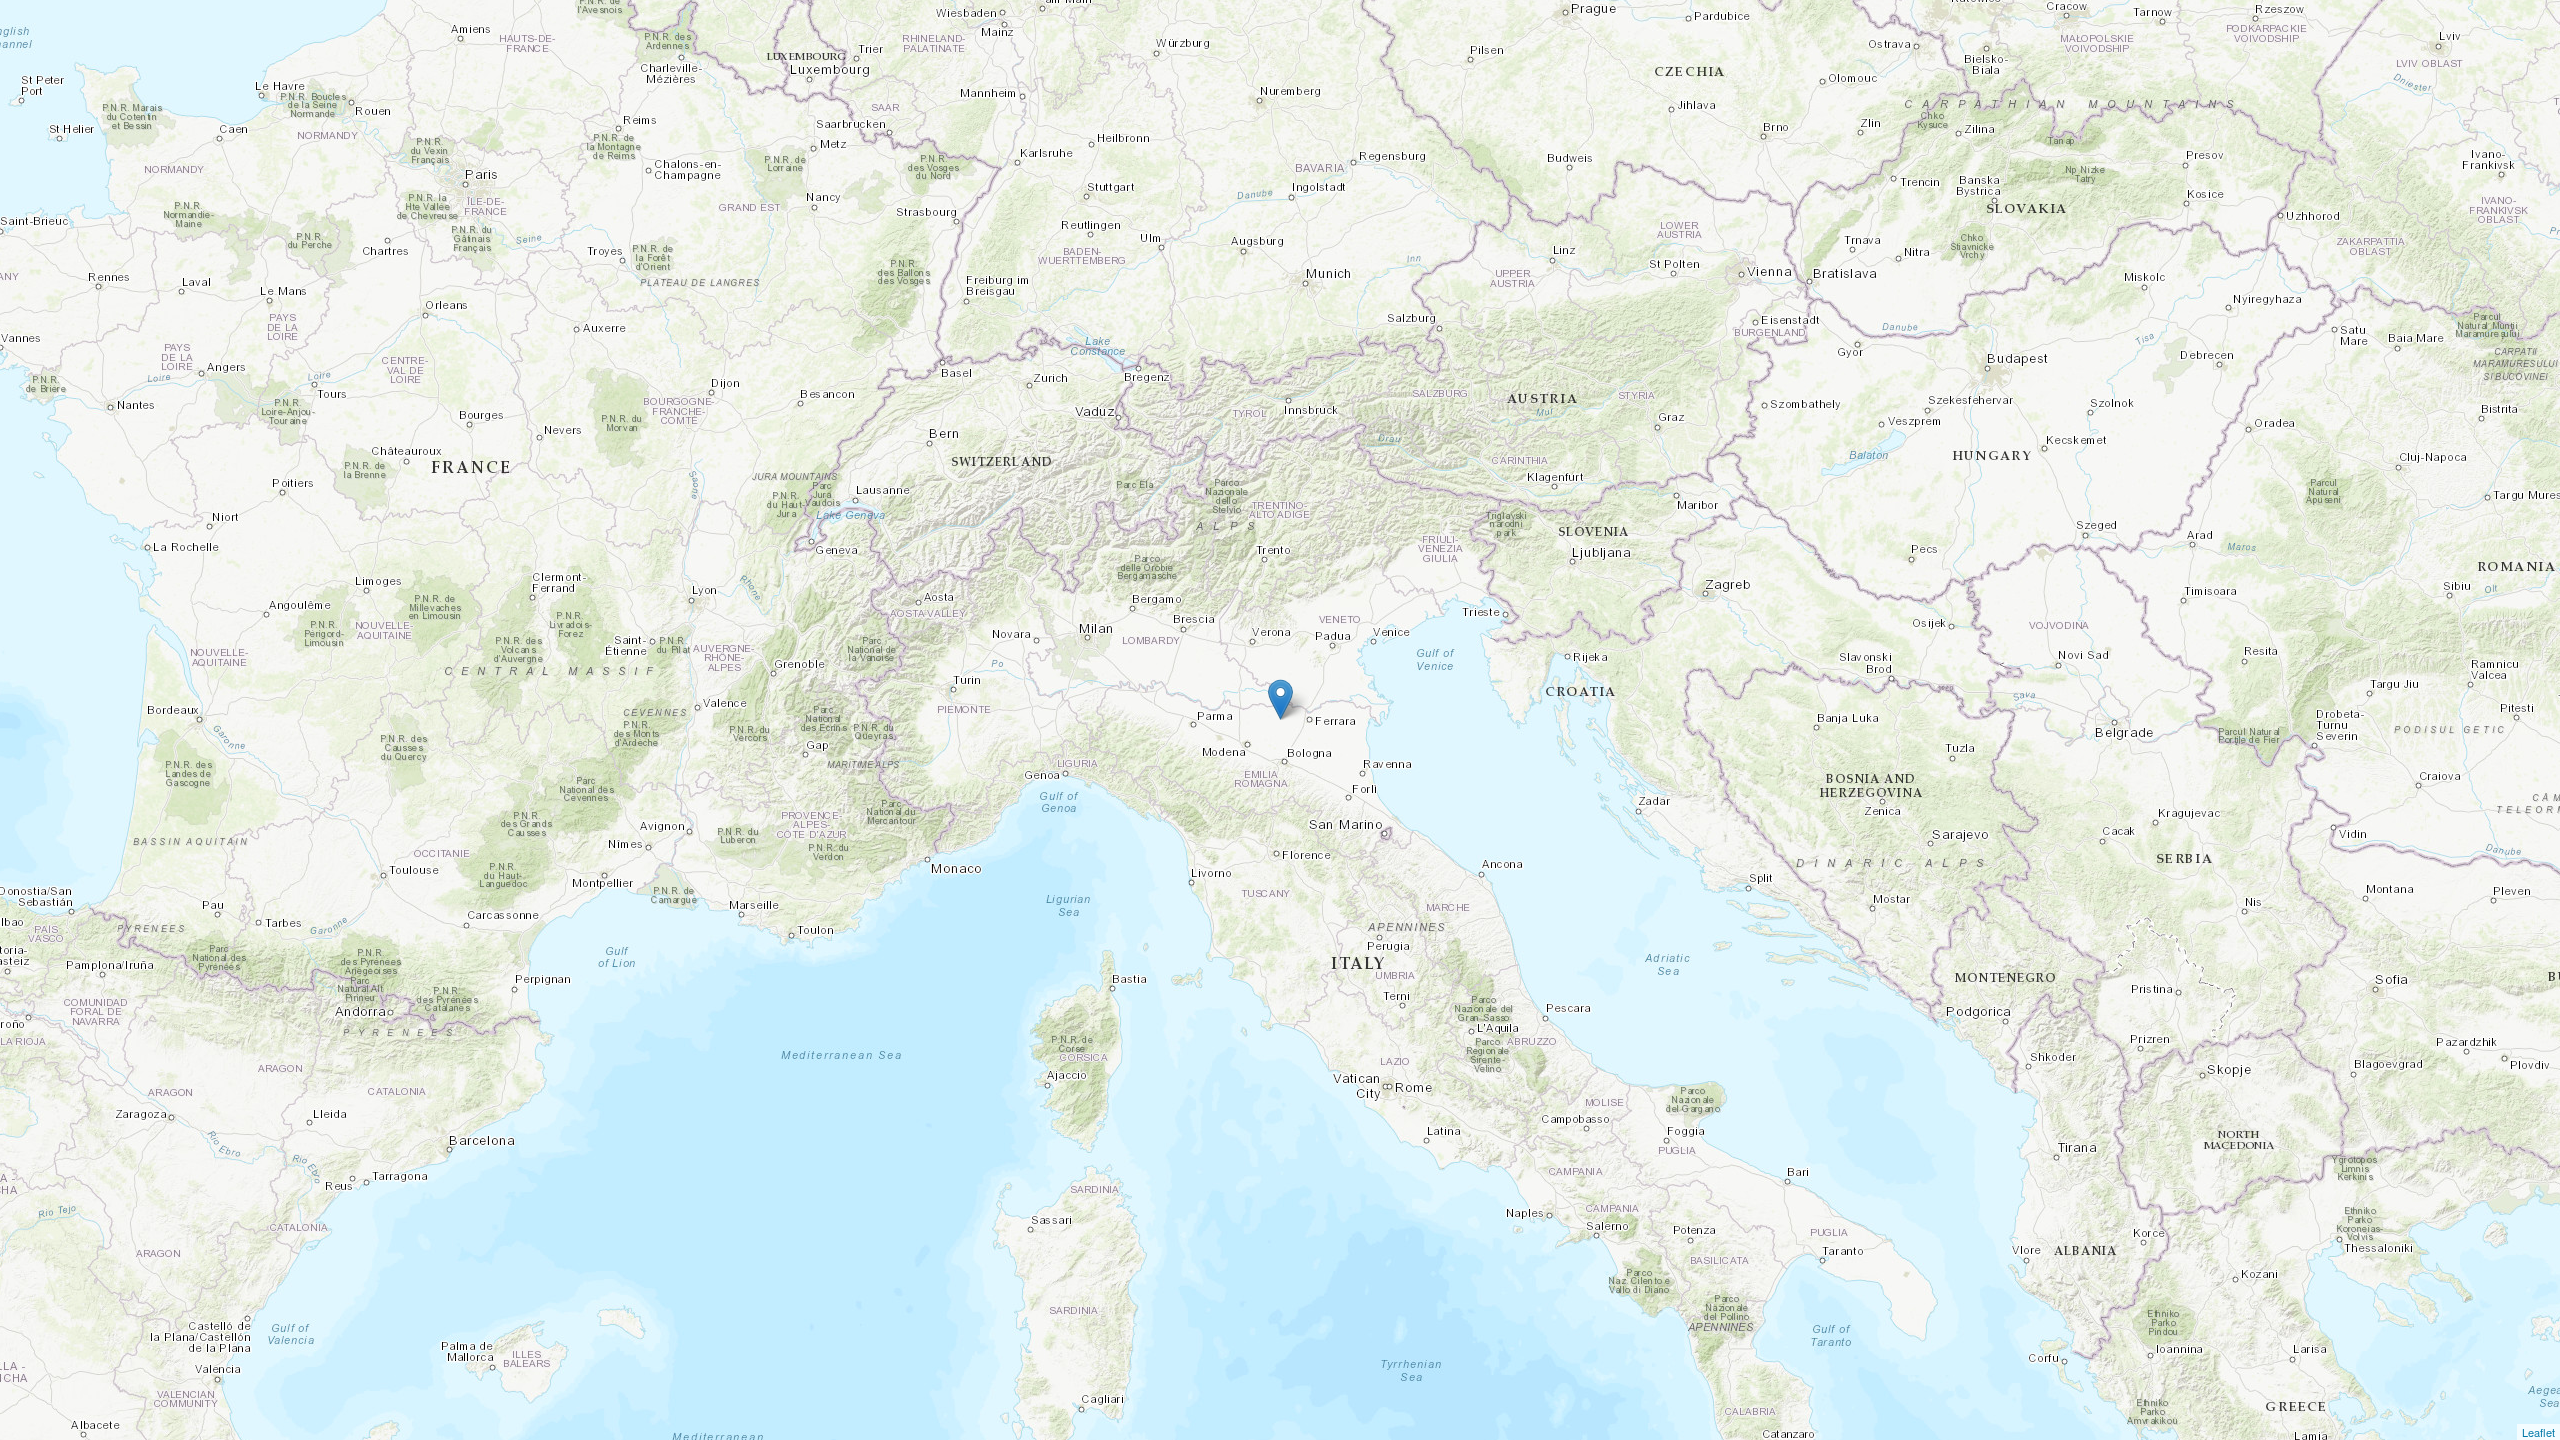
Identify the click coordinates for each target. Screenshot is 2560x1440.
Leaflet (2538, 1432)
